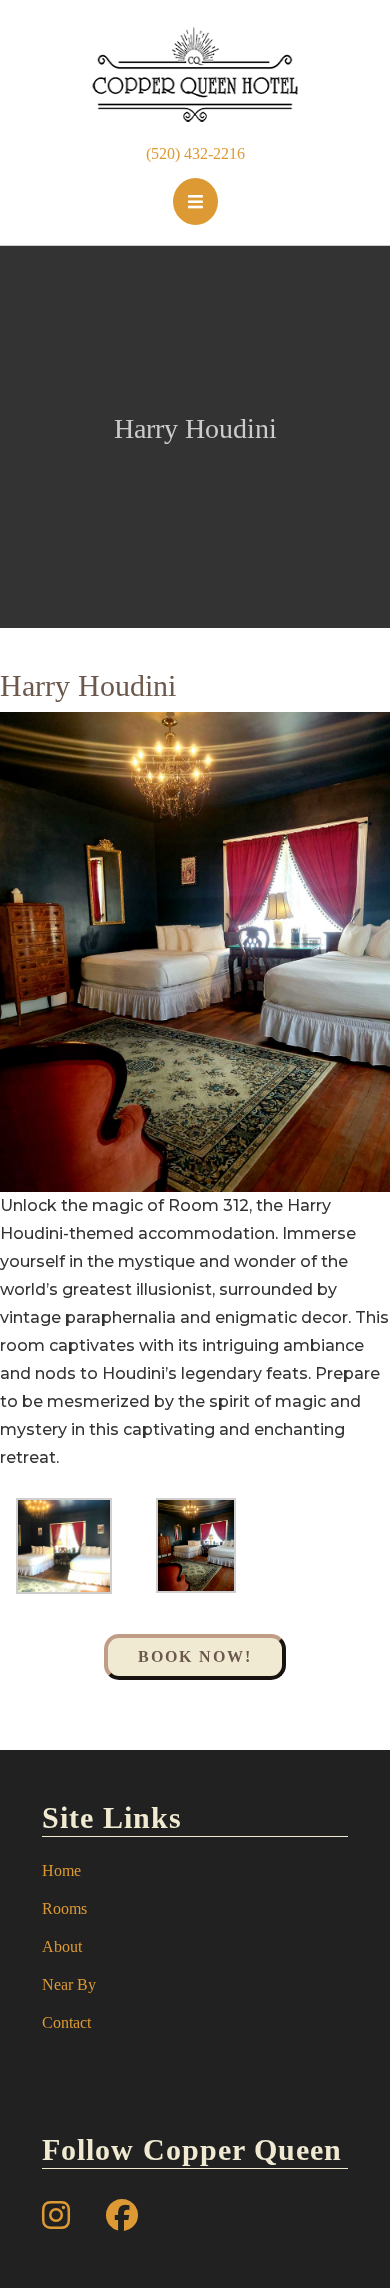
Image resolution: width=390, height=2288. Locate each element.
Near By (69, 1984)
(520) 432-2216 (195, 153)
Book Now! (195, 1656)
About (62, 1946)
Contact (66, 2022)
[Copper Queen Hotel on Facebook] (122, 2216)
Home (61, 1870)
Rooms (64, 1908)
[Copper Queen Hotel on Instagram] (56, 2216)
